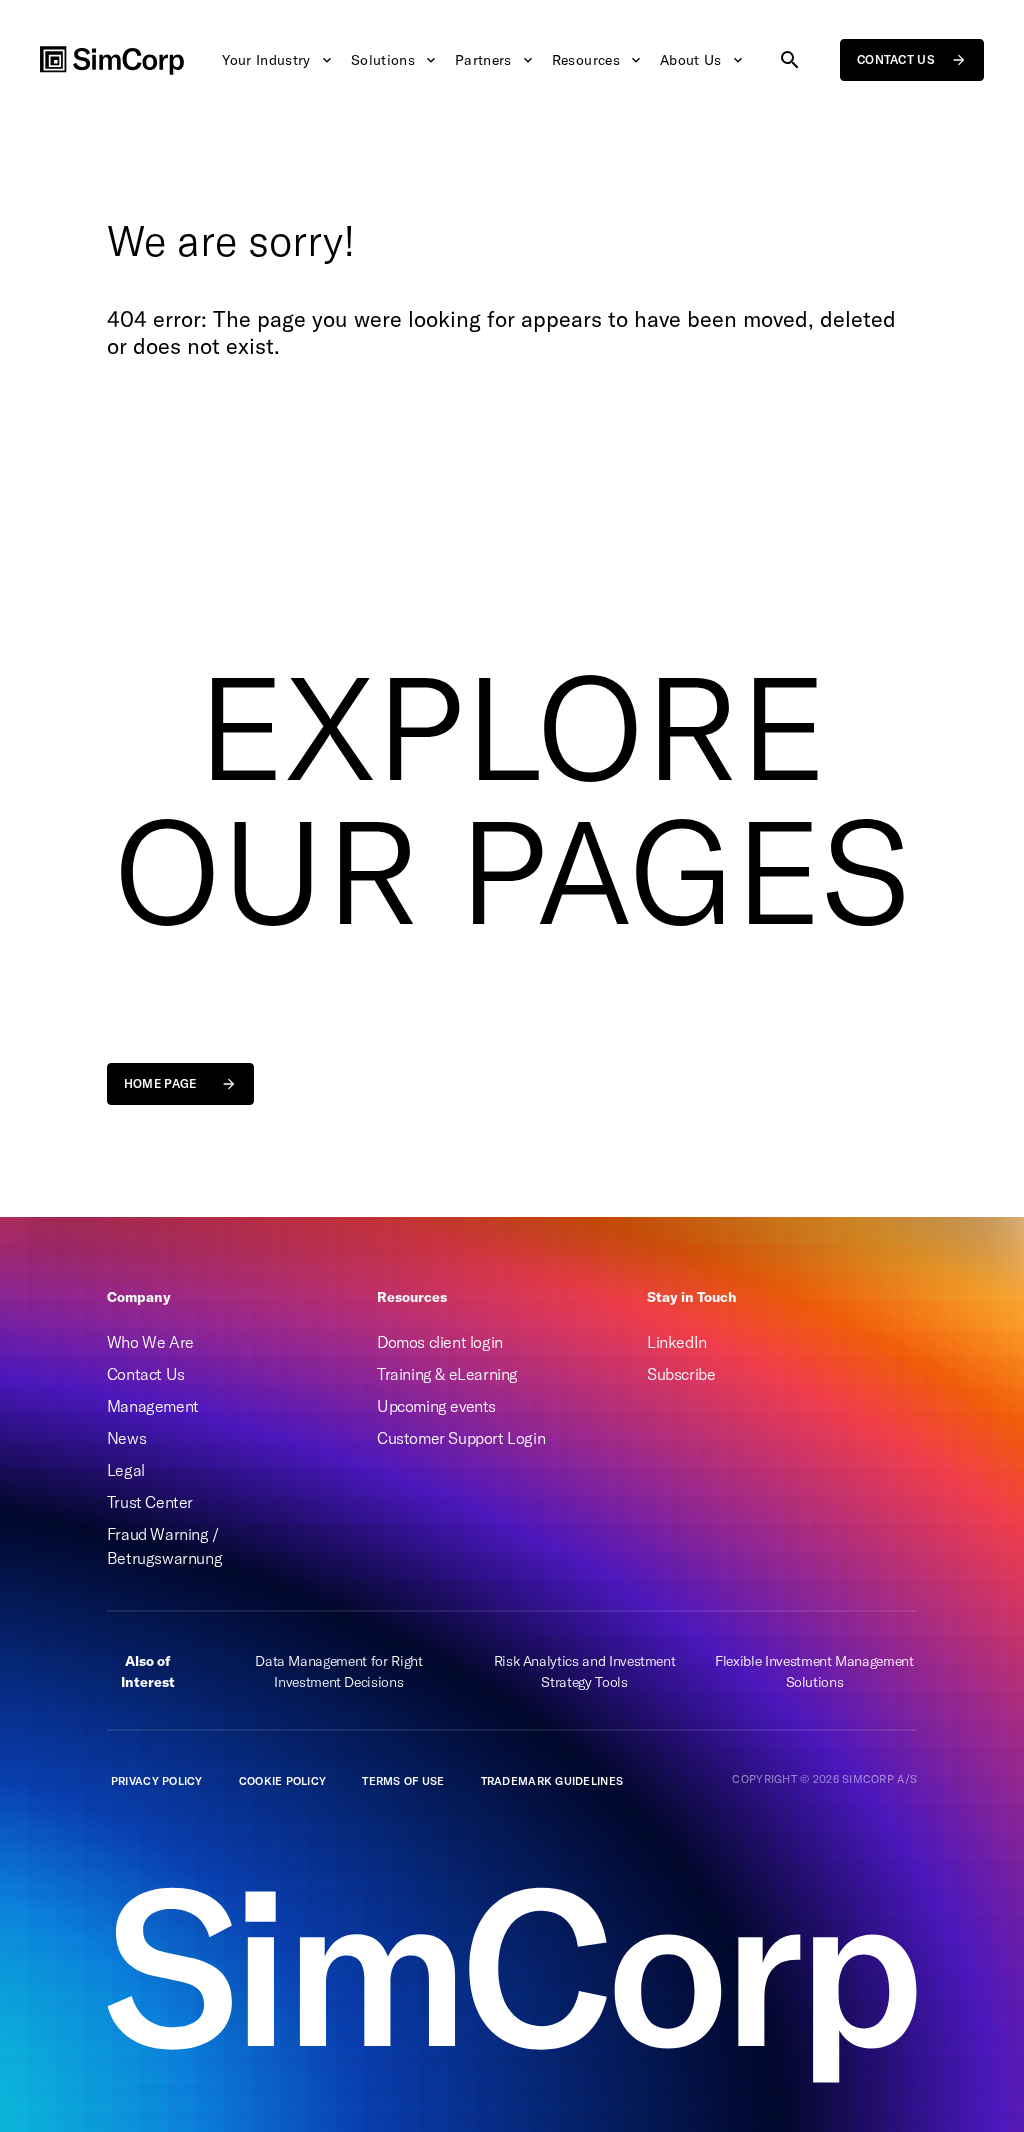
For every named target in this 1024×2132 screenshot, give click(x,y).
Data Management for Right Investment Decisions (338, 1671)
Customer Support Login (461, 1438)
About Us (691, 60)
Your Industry (266, 60)
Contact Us (146, 1374)
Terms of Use (403, 1781)
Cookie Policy (283, 1781)
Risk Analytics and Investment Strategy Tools (585, 1671)
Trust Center (150, 1502)
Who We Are (150, 1342)
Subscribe (681, 1374)
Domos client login (440, 1342)
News (126, 1438)
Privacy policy (157, 1781)
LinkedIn (677, 1342)
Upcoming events (436, 1406)
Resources (586, 60)
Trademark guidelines (552, 1781)
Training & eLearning (447, 1374)
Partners (483, 60)
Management (153, 1406)
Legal (126, 1470)
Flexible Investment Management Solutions (814, 1671)
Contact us (896, 59)
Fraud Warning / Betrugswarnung (164, 1546)
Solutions (383, 60)
